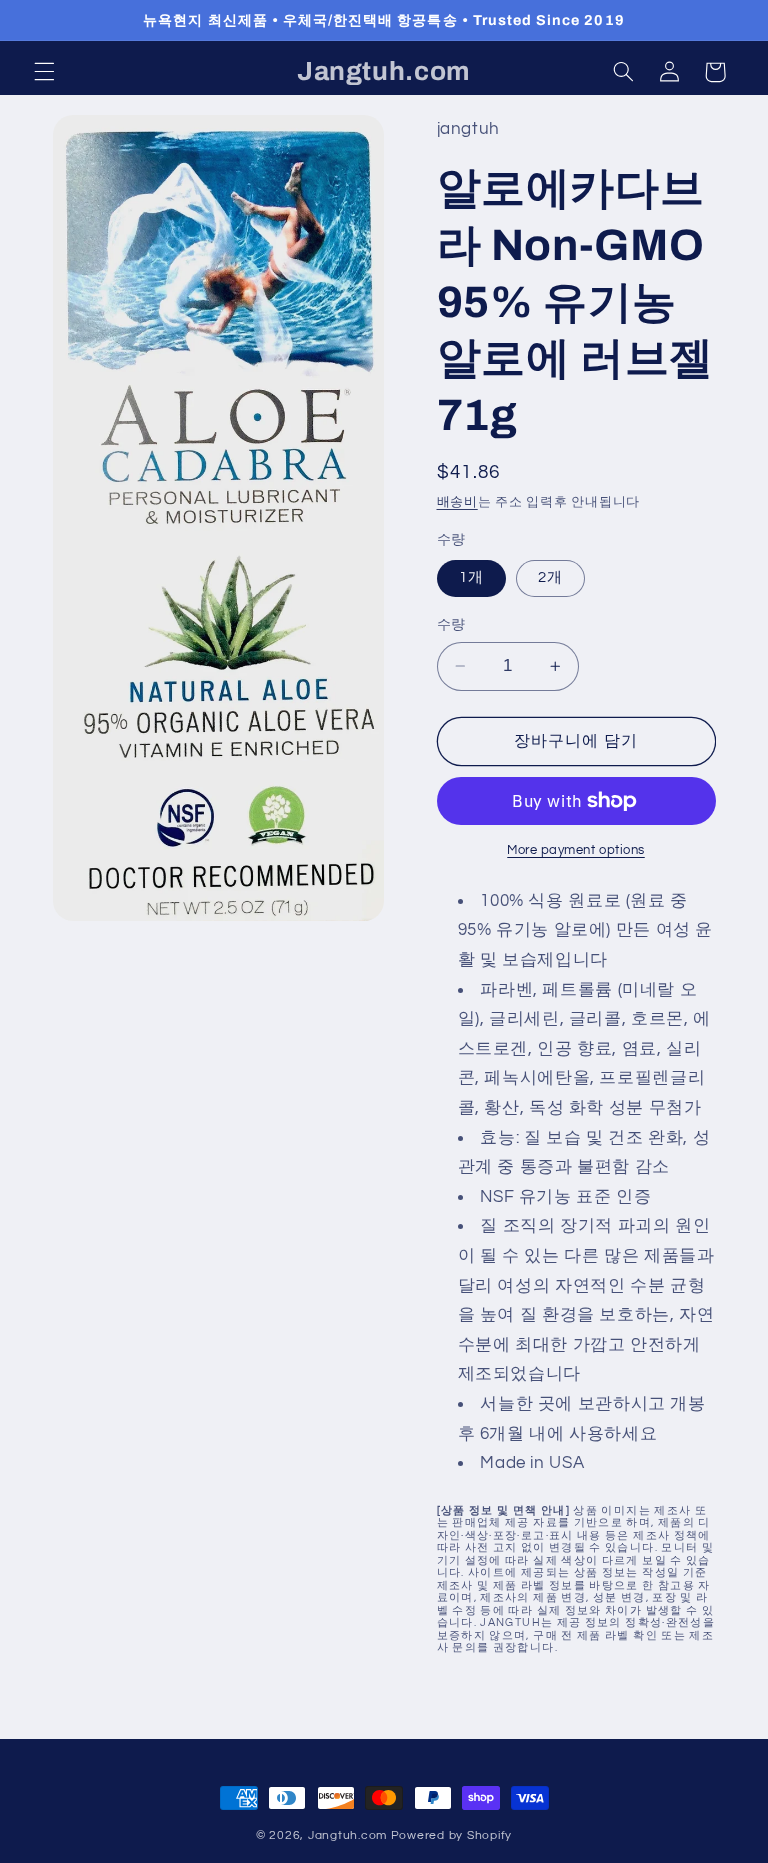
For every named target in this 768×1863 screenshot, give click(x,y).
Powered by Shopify (451, 1835)
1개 (471, 577)
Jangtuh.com (347, 1835)
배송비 (457, 502)
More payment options (576, 850)
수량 (451, 625)
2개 (550, 577)
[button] (44, 72)
